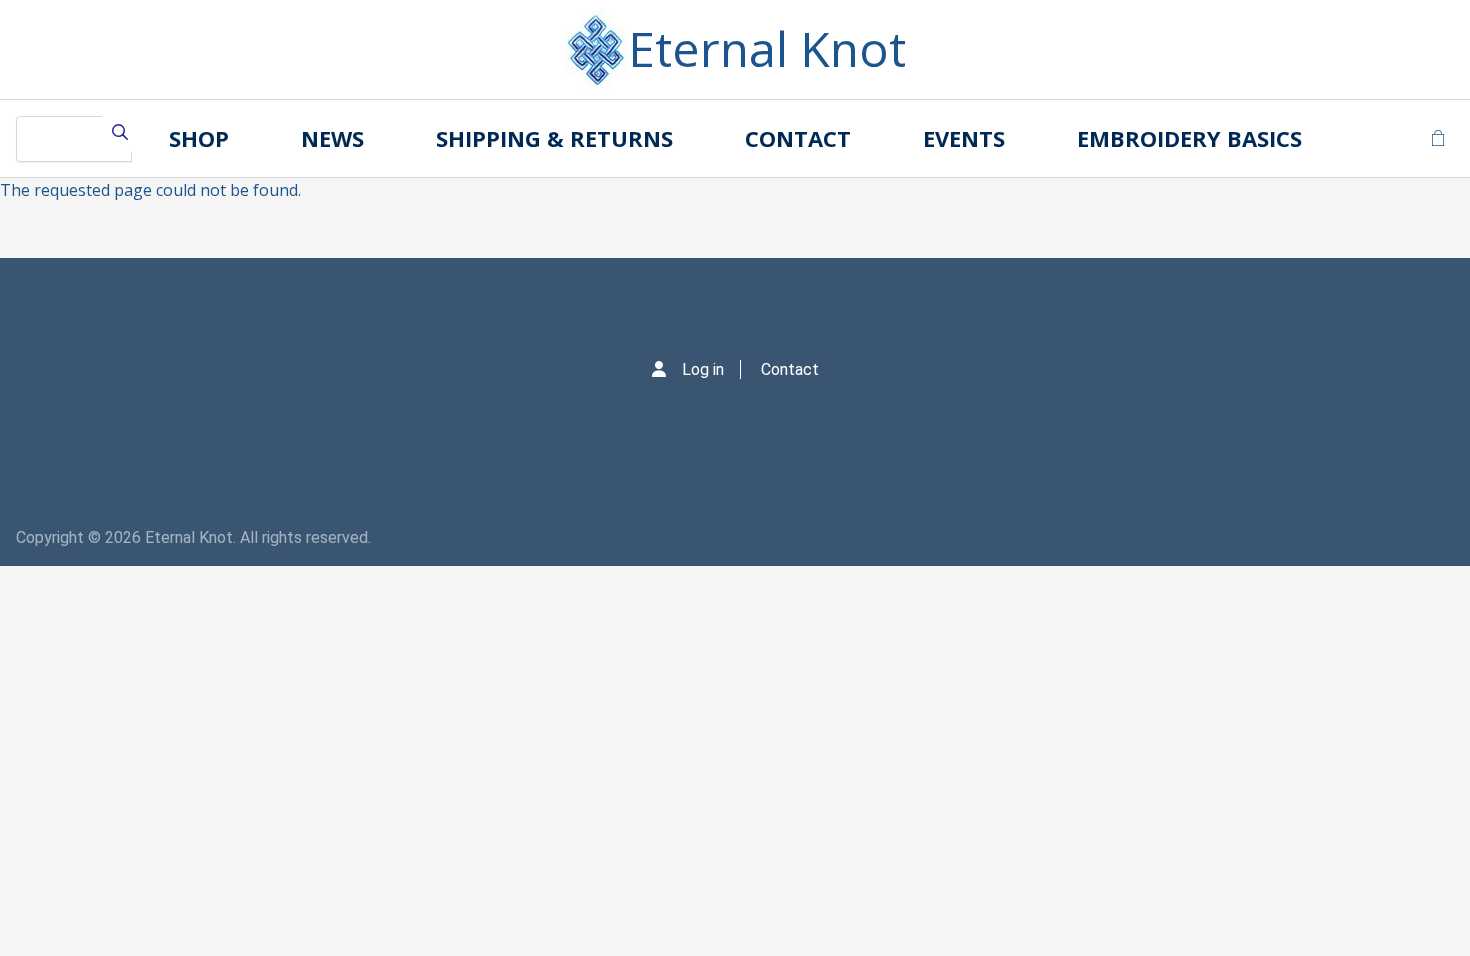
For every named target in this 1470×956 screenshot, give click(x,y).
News (332, 138)
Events (964, 138)
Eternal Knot (767, 48)
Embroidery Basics (1189, 138)
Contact (798, 138)
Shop (199, 138)
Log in (703, 369)
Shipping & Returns (554, 138)
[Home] (596, 49)
